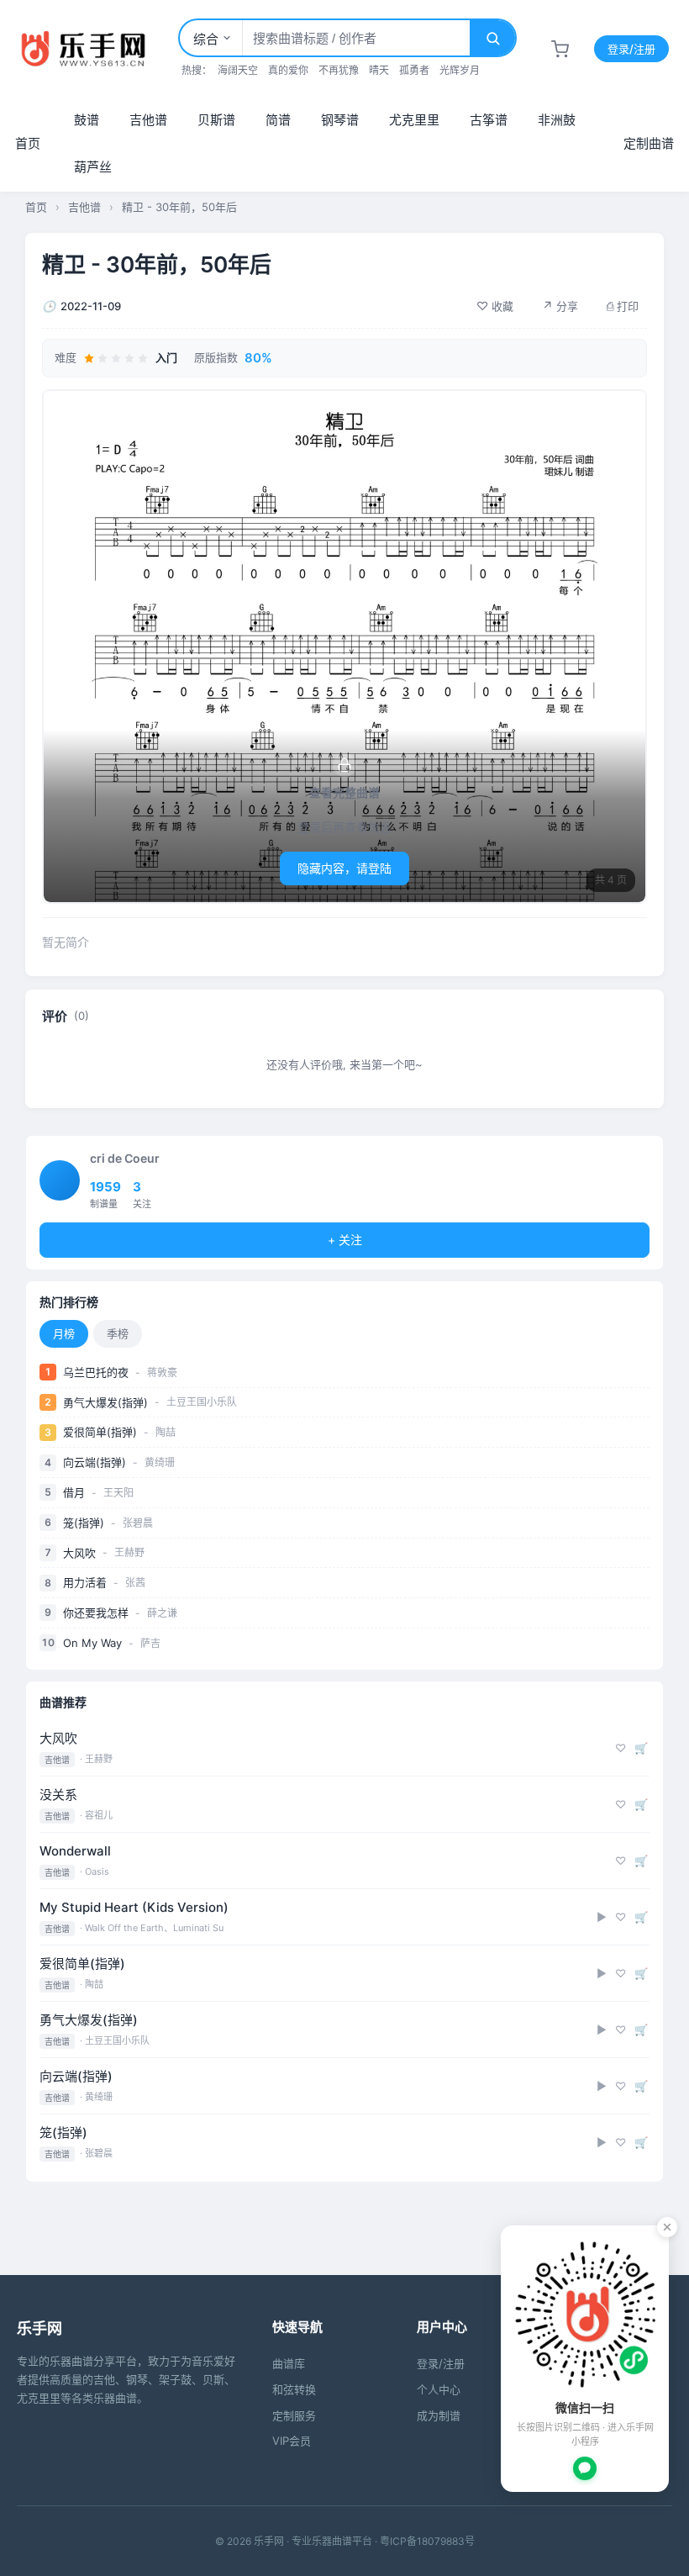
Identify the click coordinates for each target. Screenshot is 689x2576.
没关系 (58, 1795)
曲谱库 (289, 2363)
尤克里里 (414, 120)
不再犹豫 (339, 70)
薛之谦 (162, 1613)
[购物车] (560, 49)
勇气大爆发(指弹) (105, 1402)
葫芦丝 (93, 167)
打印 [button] (623, 306)
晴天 (379, 70)
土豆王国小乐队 (202, 1402)
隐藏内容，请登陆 (344, 868)
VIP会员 (292, 2441)
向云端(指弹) (95, 1462)
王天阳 (118, 1493)
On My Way (92, 1643)
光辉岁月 (460, 70)
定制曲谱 (649, 143)
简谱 (278, 120)
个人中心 (439, 2389)
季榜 (118, 1333)
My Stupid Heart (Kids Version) (134, 1907)
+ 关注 (345, 1240)
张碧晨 (138, 1523)
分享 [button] (560, 306)
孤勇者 (414, 70)
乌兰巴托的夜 (96, 1372)
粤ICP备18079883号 (427, 2541)
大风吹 (79, 1553)
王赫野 (129, 1552)
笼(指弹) (84, 1523)
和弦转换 (294, 2389)
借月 (74, 1492)
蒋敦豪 (162, 1372)
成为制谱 (439, 2415)
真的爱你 (288, 70)
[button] (495, 306)
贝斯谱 (216, 120)
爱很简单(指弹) (100, 1432)
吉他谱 (148, 120)
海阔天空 (238, 70)
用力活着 (85, 1582)
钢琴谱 (340, 120)
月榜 (64, 1333)
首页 (28, 143)
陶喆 (166, 1432)
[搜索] (492, 38)
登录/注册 (631, 49)
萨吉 (150, 1643)
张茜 (135, 1583)
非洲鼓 (557, 120)
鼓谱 (87, 120)
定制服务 (294, 2415)
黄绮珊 (160, 1462)
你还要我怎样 (96, 1613)
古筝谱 (489, 120)
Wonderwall (75, 1851)
